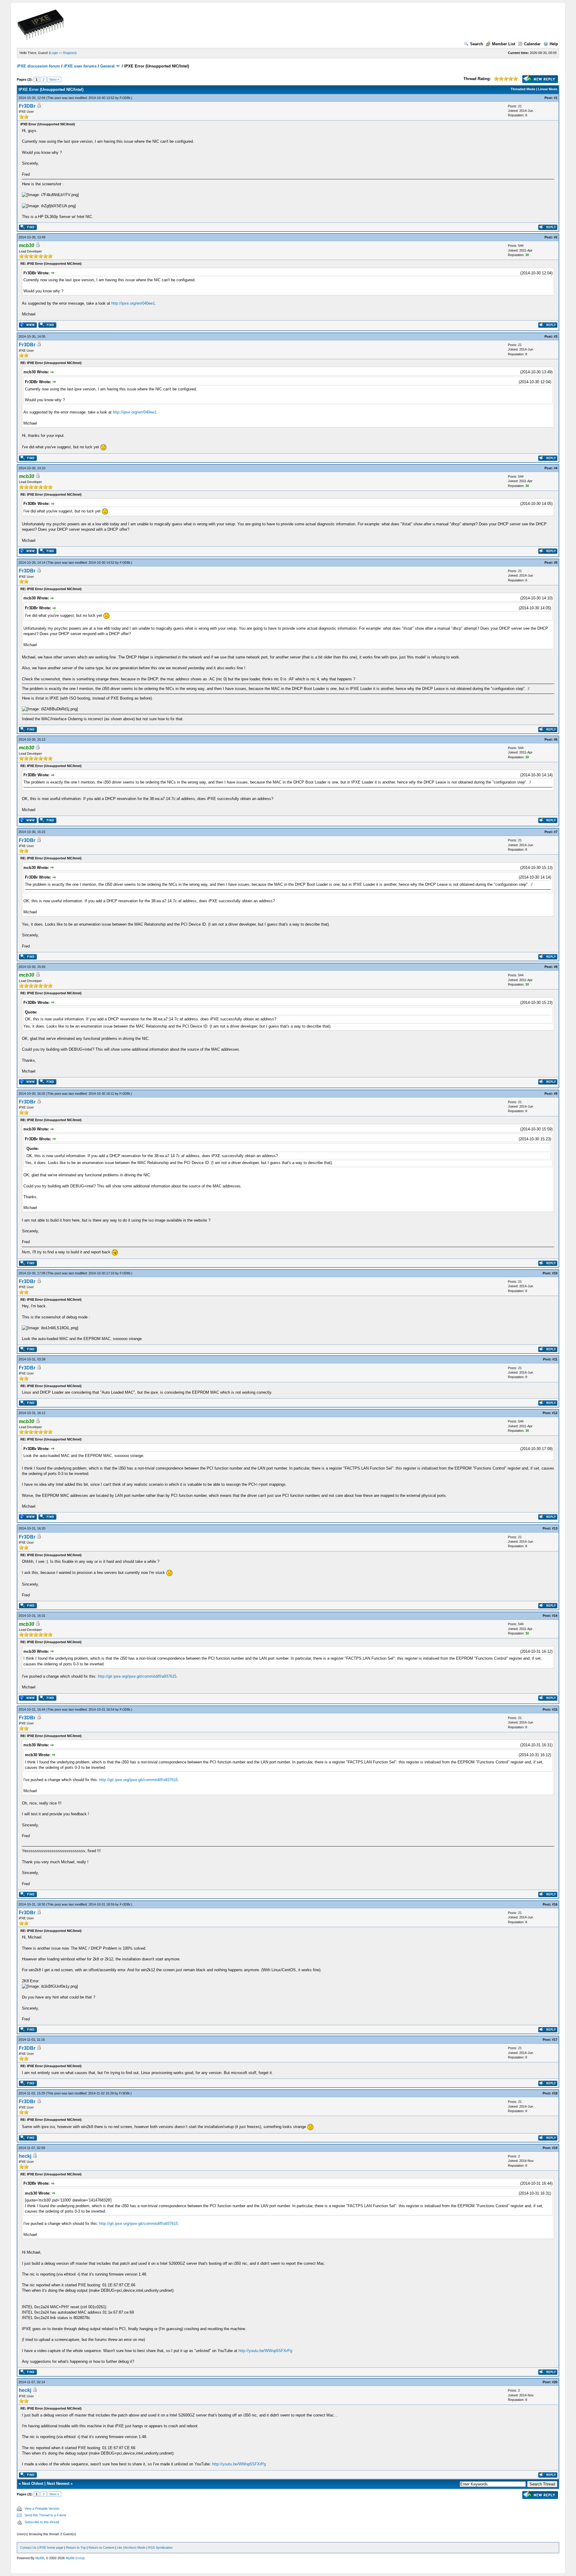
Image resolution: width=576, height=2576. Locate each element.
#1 (556, 98)
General (107, 66)
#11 (555, 1359)
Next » (54, 79)
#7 (556, 832)
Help (554, 44)
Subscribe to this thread (42, 2522)
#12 (555, 1413)
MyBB (40, 2558)
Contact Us (28, 2548)
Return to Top (76, 2548)
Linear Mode (548, 89)
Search (477, 44)
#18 (555, 2093)
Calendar (532, 44)
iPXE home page (51, 2548)
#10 (555, 1273)
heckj (25, 2156)
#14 (555, 1616)
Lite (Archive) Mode (131, 2548)
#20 (555, 2382)
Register (69, 53)
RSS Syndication (160, 2548)
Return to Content (101, 2548)
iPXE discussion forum (38, 66)
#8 (556, 967)
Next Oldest (33, 2483)
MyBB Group (75, 2558)
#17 (555, 2040)
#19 (555, 2148)
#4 (556, 468)
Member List (504, 44)
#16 (555, 1904)
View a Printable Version (42, 2509)
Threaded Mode (523, 89)
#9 (556, 1094)
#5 (556, 563)
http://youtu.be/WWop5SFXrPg (265, 2351)
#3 (556, 336)
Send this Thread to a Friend (45, 2515)
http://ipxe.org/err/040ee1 (133, 303)
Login (54, 53)
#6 (556, 739)
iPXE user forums (80, 66)
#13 (555, 1528)
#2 (556, 237)
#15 (555, 1709)
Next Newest (58, 2483)
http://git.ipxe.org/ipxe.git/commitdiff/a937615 (137, 1676)
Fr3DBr (125, 98)
